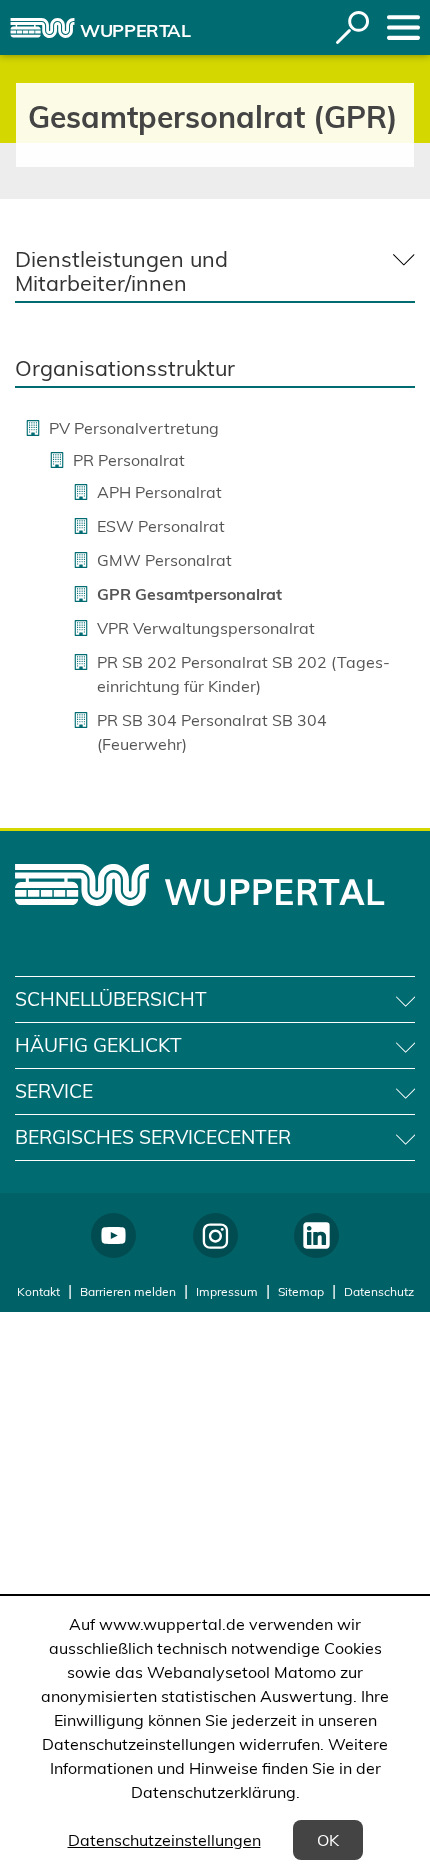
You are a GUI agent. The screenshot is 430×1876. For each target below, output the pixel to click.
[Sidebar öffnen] (403, 27)
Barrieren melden (128, 1291)
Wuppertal (135, 30)
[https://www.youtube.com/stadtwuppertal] (113, 1235)
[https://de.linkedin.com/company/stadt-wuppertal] (316, 1235)
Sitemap (301, 1291)
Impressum (227, 1291)
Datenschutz (379, 1291)
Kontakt (38, 1291)
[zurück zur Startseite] (42, 28)
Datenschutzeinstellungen (164, 1840)
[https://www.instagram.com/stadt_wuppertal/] (215, 1235)
